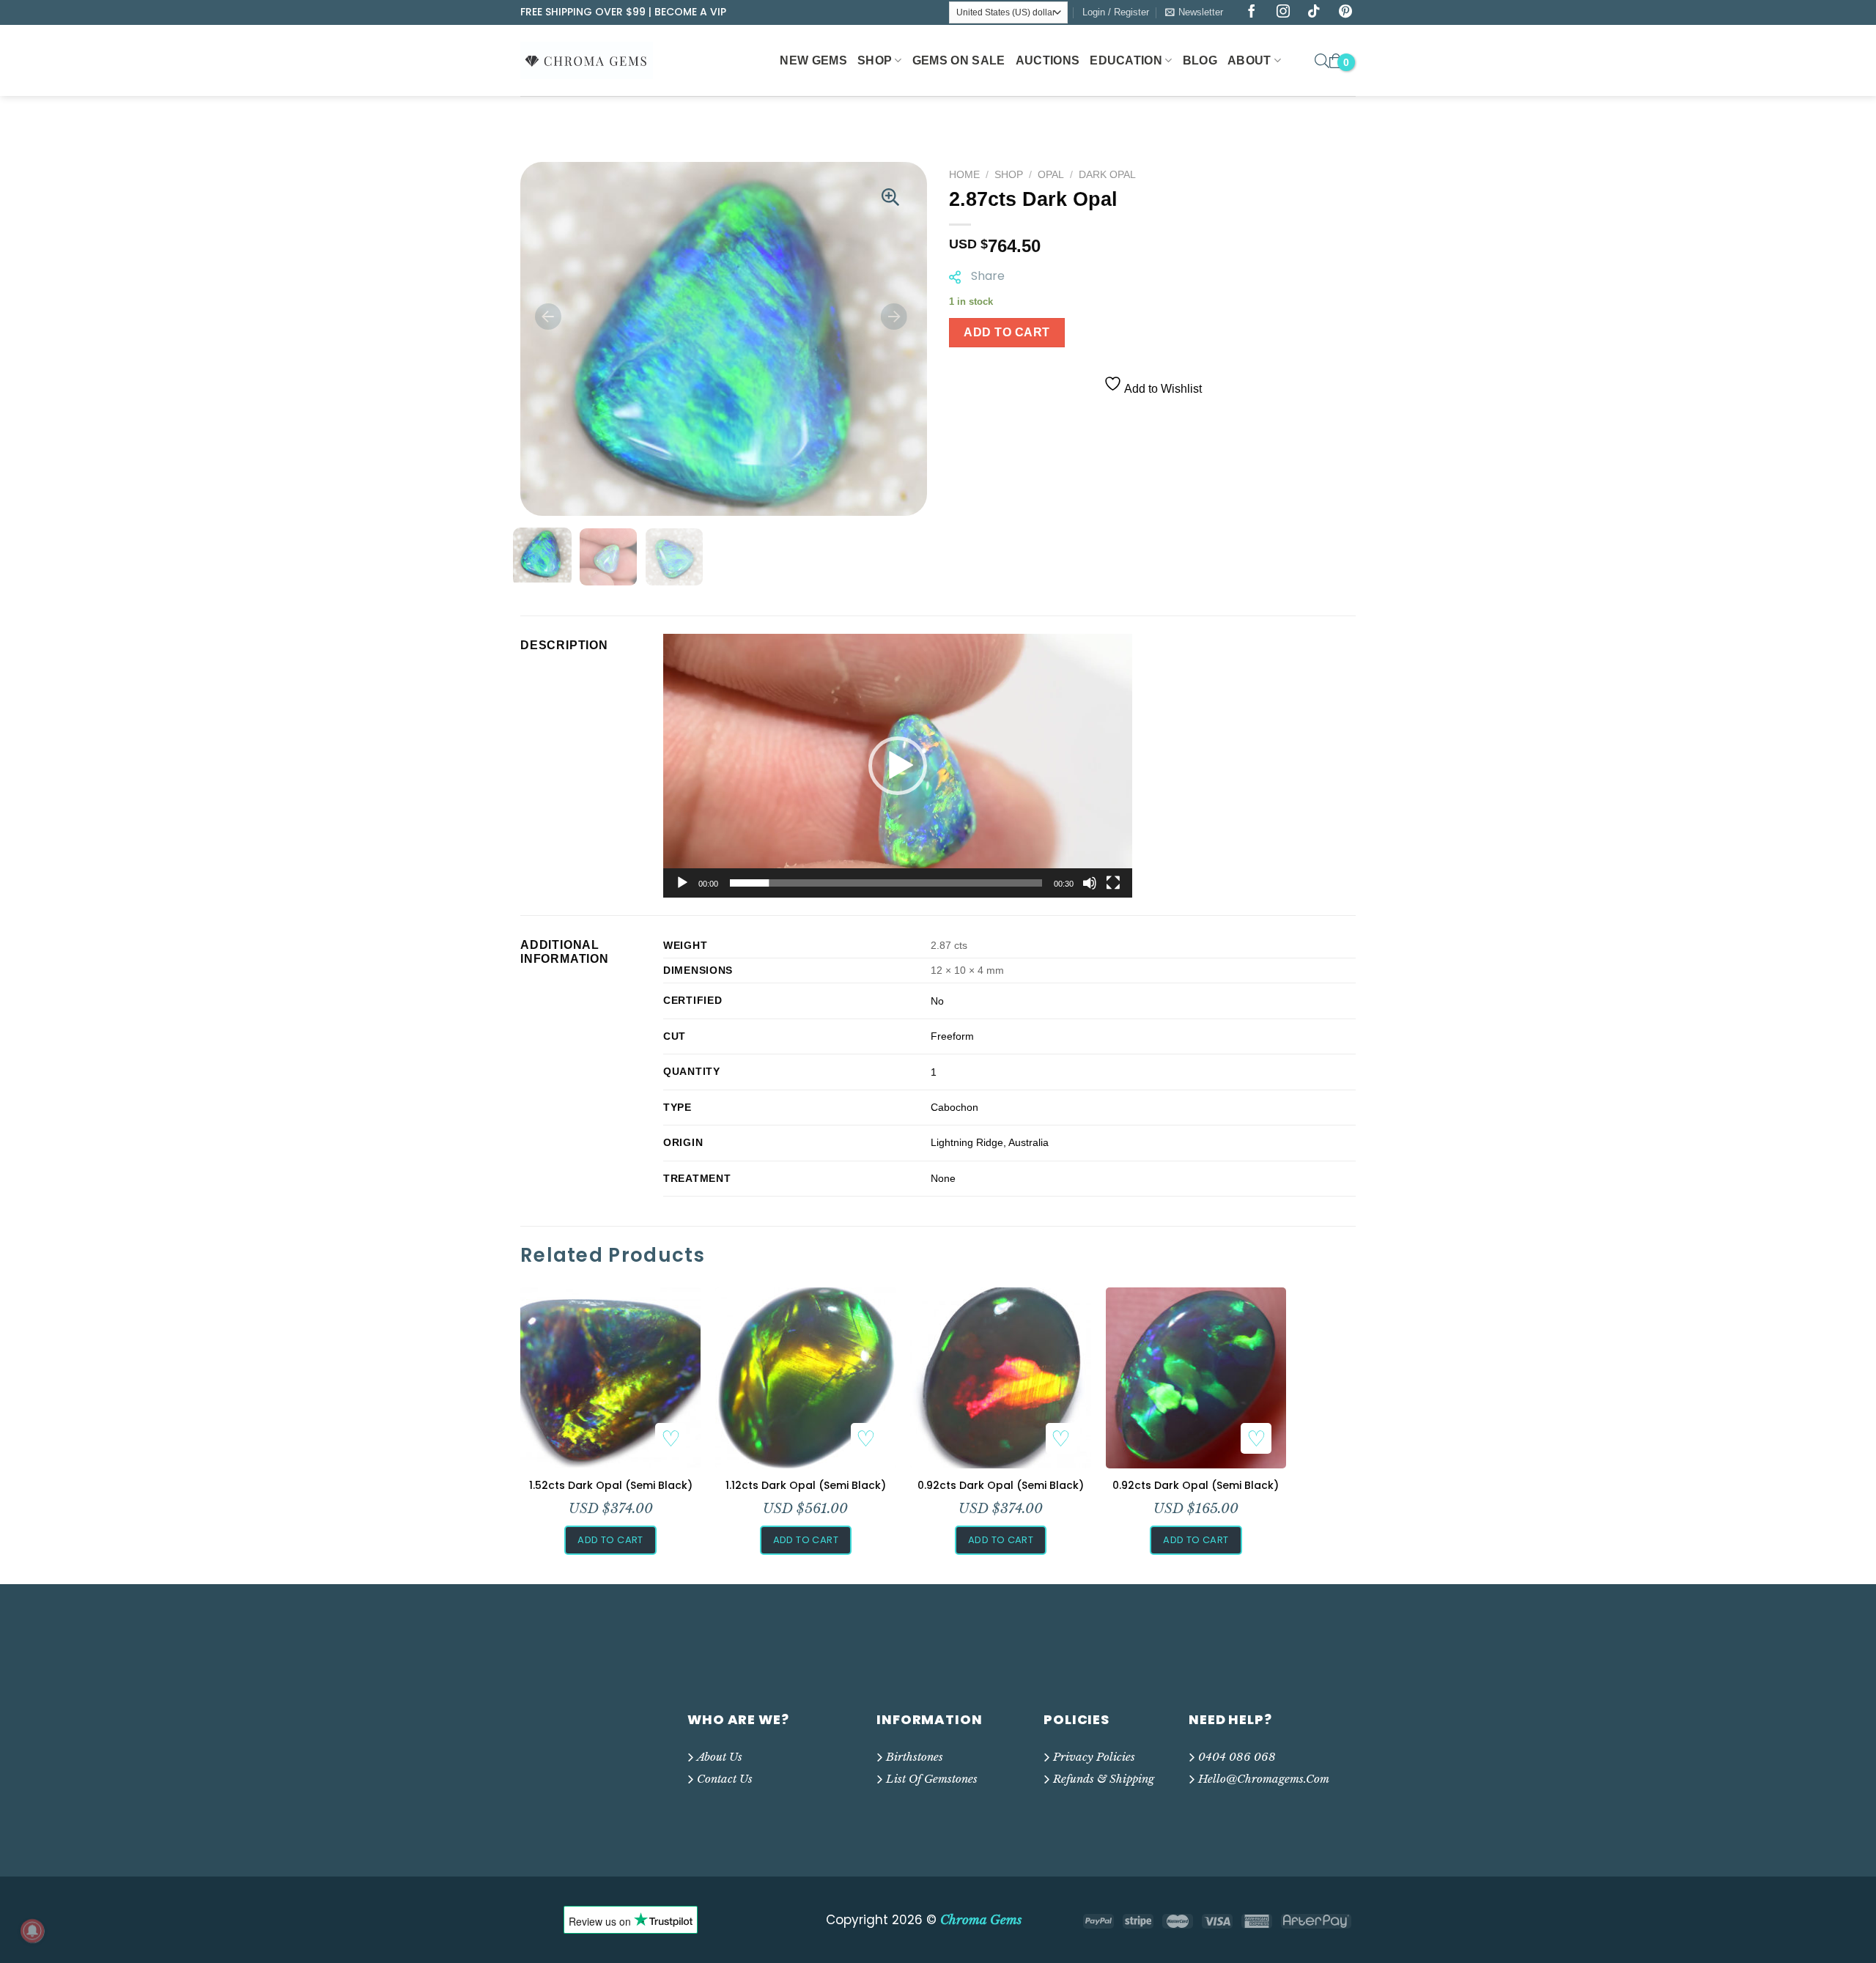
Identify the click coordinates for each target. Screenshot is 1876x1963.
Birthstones (915, 1757)
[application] (898, 766)
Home (964, 175)
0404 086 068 (1237, 1757)
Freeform (952, 1036)
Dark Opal (1107, 175)
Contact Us (725, 1779)
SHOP (875, 60)
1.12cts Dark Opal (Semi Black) (806, 1485)
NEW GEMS (813, 60)
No (937, 1001)
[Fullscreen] (1113, 883)
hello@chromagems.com (1264, 1779)
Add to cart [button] (610, 1540)
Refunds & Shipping (1104, 1779)
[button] (898, 766)
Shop (1009, 175)
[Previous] (548, 317)
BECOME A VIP (690, 12)
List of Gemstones (932, 1779)
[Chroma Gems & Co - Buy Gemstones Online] (594, 60)
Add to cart (1007, 332)
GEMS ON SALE (959, 60)
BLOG (1200, 60)
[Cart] (1336, 61)
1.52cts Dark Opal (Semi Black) (611, 1485)
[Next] (894, 317)
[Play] (682, 883)
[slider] (886, 883)
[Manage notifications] (32, 1931)
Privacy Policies (1094, 1757)
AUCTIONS (1048, 60)
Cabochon (954, 1107)
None (943, 1178)
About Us (720, 1757)
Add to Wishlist (1162, 389)
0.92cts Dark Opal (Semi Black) (1001, 1485)
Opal (1051, 175)
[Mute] (1090, 883)
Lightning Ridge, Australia (990, 1142)
